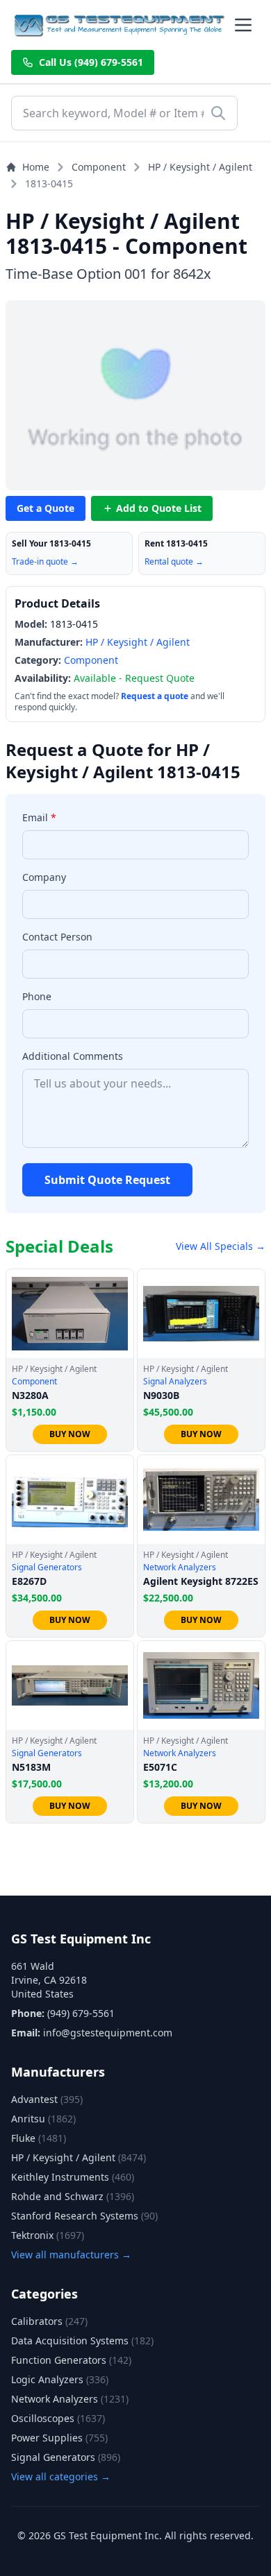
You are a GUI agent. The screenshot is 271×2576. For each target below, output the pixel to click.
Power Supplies (59, 2438)
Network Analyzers (70, 2399)
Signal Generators (66, 2457)
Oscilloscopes (58, 2418)
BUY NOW (70, 1434)
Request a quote (155, 696)
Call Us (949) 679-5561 (91, 62)
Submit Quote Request (107, 1180)
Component (99, 167)
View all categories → (61, 2476)
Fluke (39, 2138)
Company (44, 877)
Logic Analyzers (60, 2379)
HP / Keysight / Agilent (200, 167)
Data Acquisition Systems (82, 2341)
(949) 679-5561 (81, 2013)
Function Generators (71, 2360)
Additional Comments (73, 1056)
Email (39, 817)
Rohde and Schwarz (73, 2196)
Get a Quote (46, 508)
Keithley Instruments (73, 2177)
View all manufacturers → (71, 2255)
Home (36, 167)
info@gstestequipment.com (108, 2033)
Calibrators (49, 2321)
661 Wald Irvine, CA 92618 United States (49, 1980)
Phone (37, 996)
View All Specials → (221, 1246)
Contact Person (57, 937)
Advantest (47, 2099)
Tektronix (48, 2235)
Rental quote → (174, 561)
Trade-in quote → (45, 561)
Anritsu (43, 2119)
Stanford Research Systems (84, 2216)
